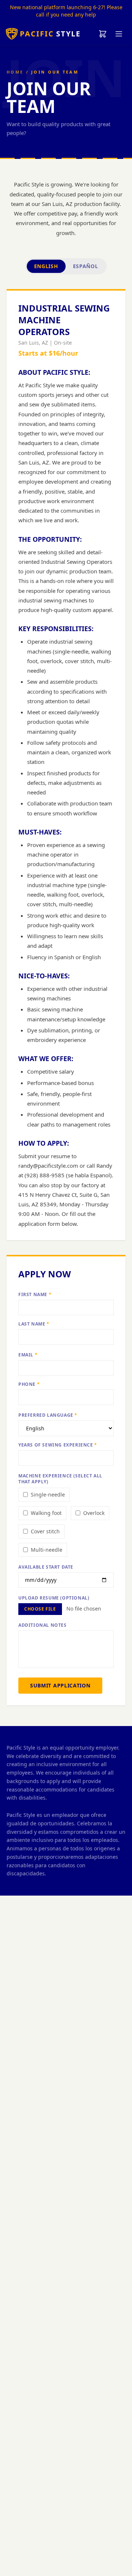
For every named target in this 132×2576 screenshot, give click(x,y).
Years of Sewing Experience (58, 1445)
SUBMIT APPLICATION (60, 1685)
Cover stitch (45, 1531)
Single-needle (48, 1495)
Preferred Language (48, 1415)
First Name (35, 1295)
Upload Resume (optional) (54, 1598)
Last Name (34, 1324)
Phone (29, 1384)
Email (28, 1355)
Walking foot (46, 1513)
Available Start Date (46, 1567)
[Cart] (103, 34)
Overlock (94, 1513)
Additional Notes (43, 1625)
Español (86, 266)
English (46, 266)
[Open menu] (119, 34)
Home (15, 72)
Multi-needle (47, 1550)
